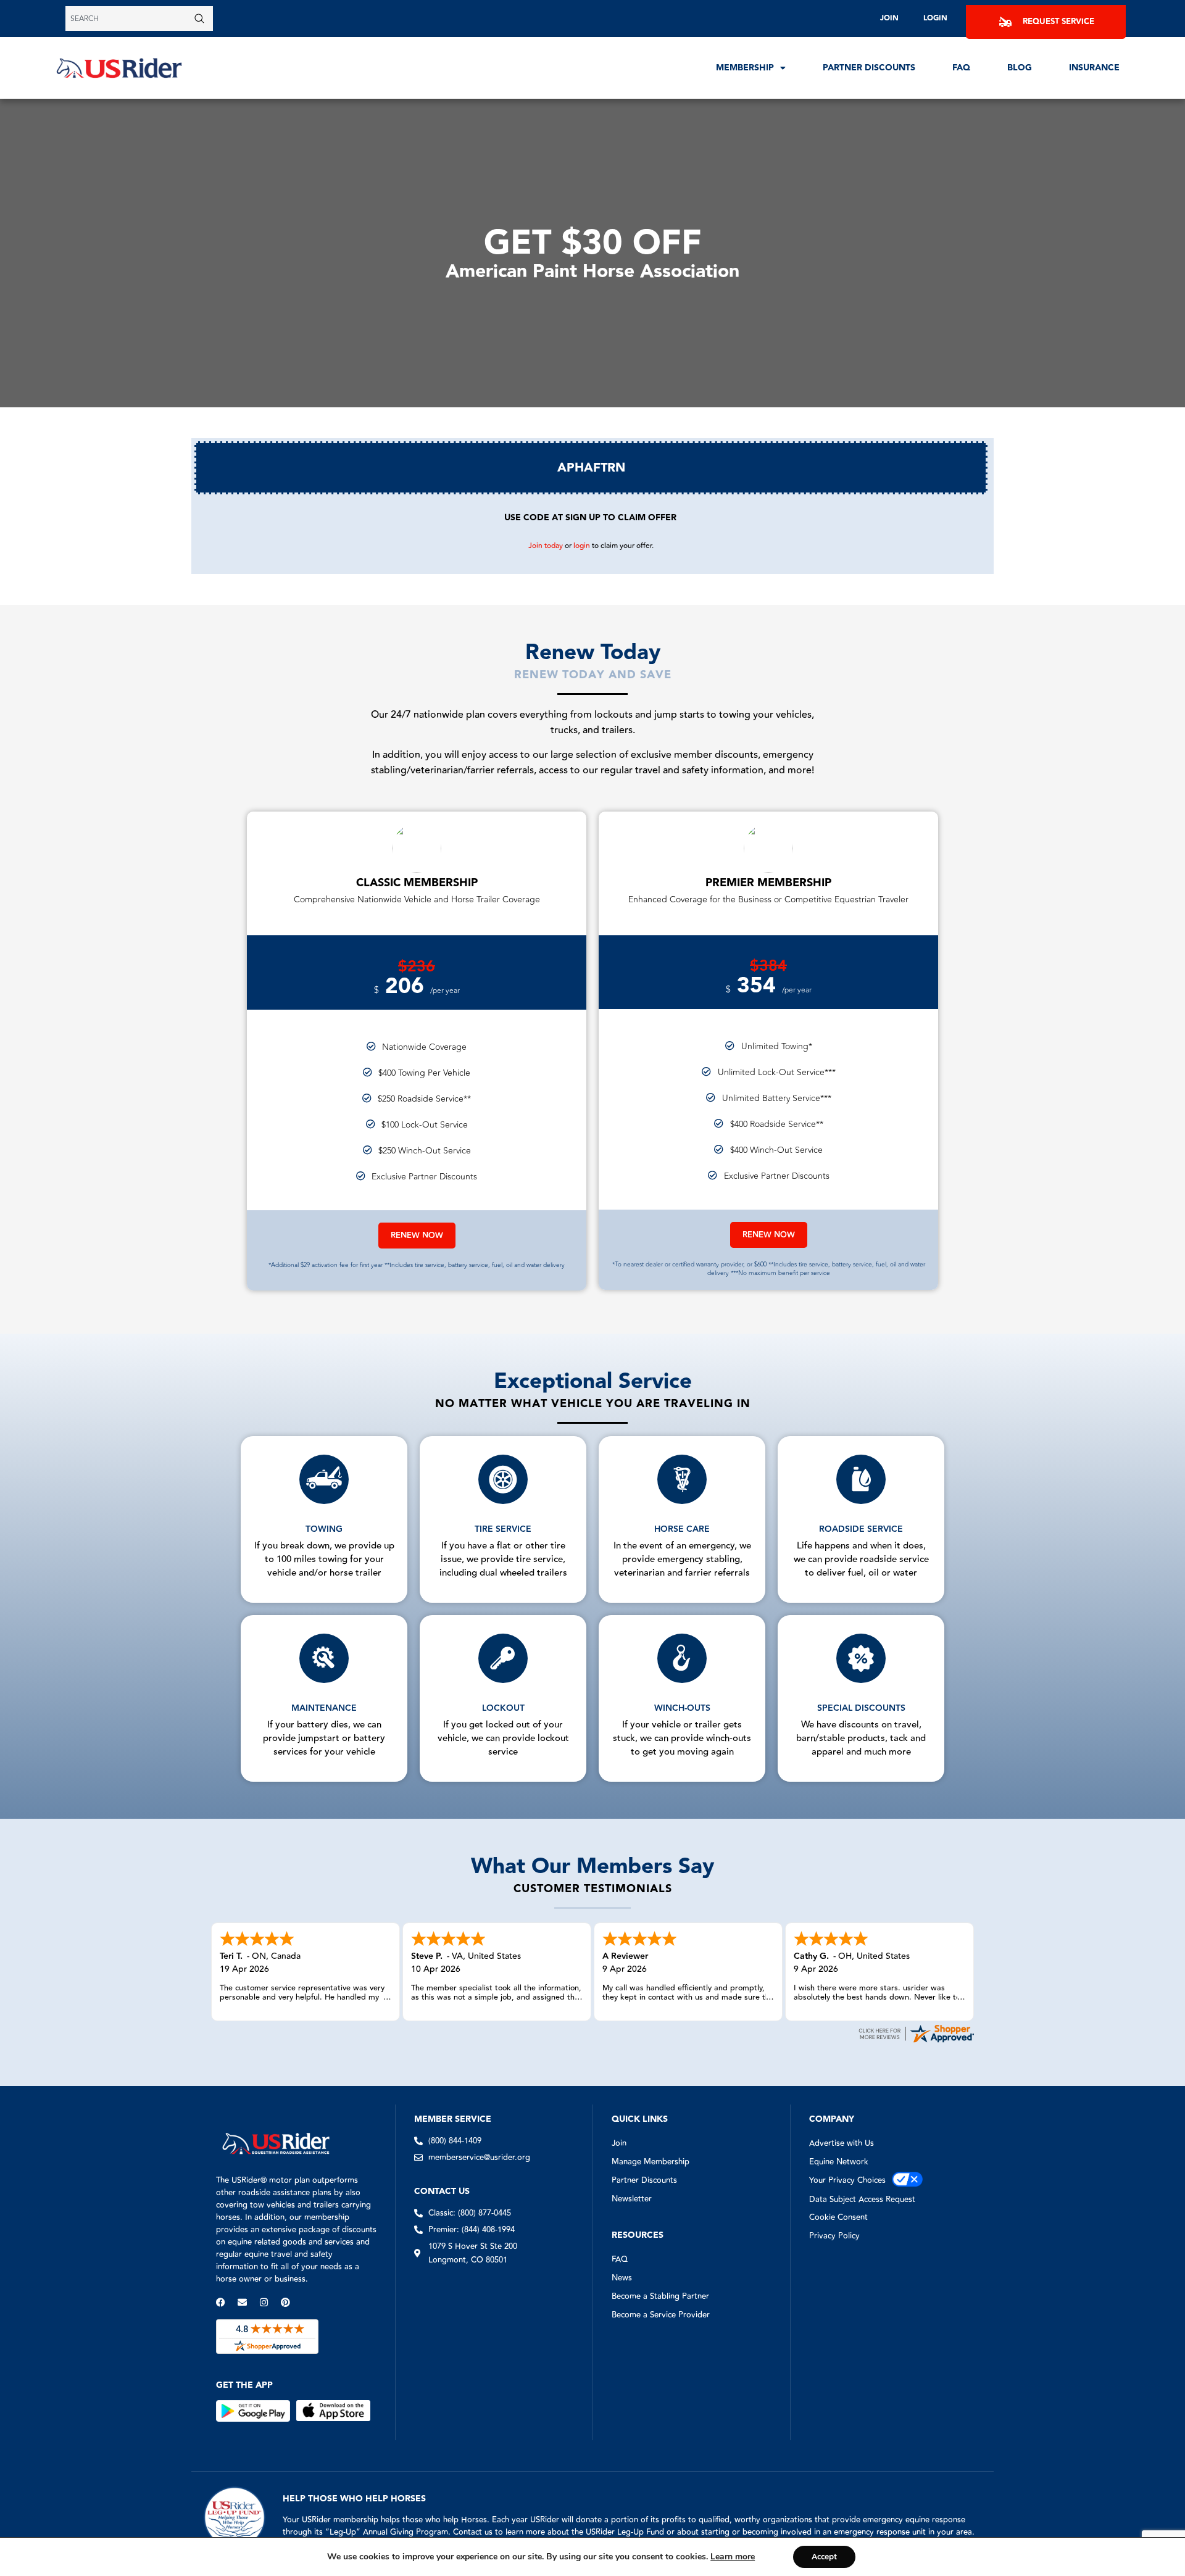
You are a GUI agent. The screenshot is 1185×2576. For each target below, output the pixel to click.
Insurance (1094, 68)
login (582, 546)
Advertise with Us (842, 2143)
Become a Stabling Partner (660, 2296)
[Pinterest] (285, 2302)
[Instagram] (264, 2302)
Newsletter (632, 2199)
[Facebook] (221, 2302)
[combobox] (128, 19)
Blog (1020, 68)
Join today (546, 546)
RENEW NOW (417, 1236)
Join (889, 18)
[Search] (202, 19)
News (622, 2278)
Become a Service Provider (661, 2315)
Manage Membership (651, 2162)
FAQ (961, 68)
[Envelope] (242, 2302)
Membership (745, 68)
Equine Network (839, 2162)
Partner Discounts (869, 68)
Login (935, 18)
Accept (824, 2557)
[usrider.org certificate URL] (916, 2042)
